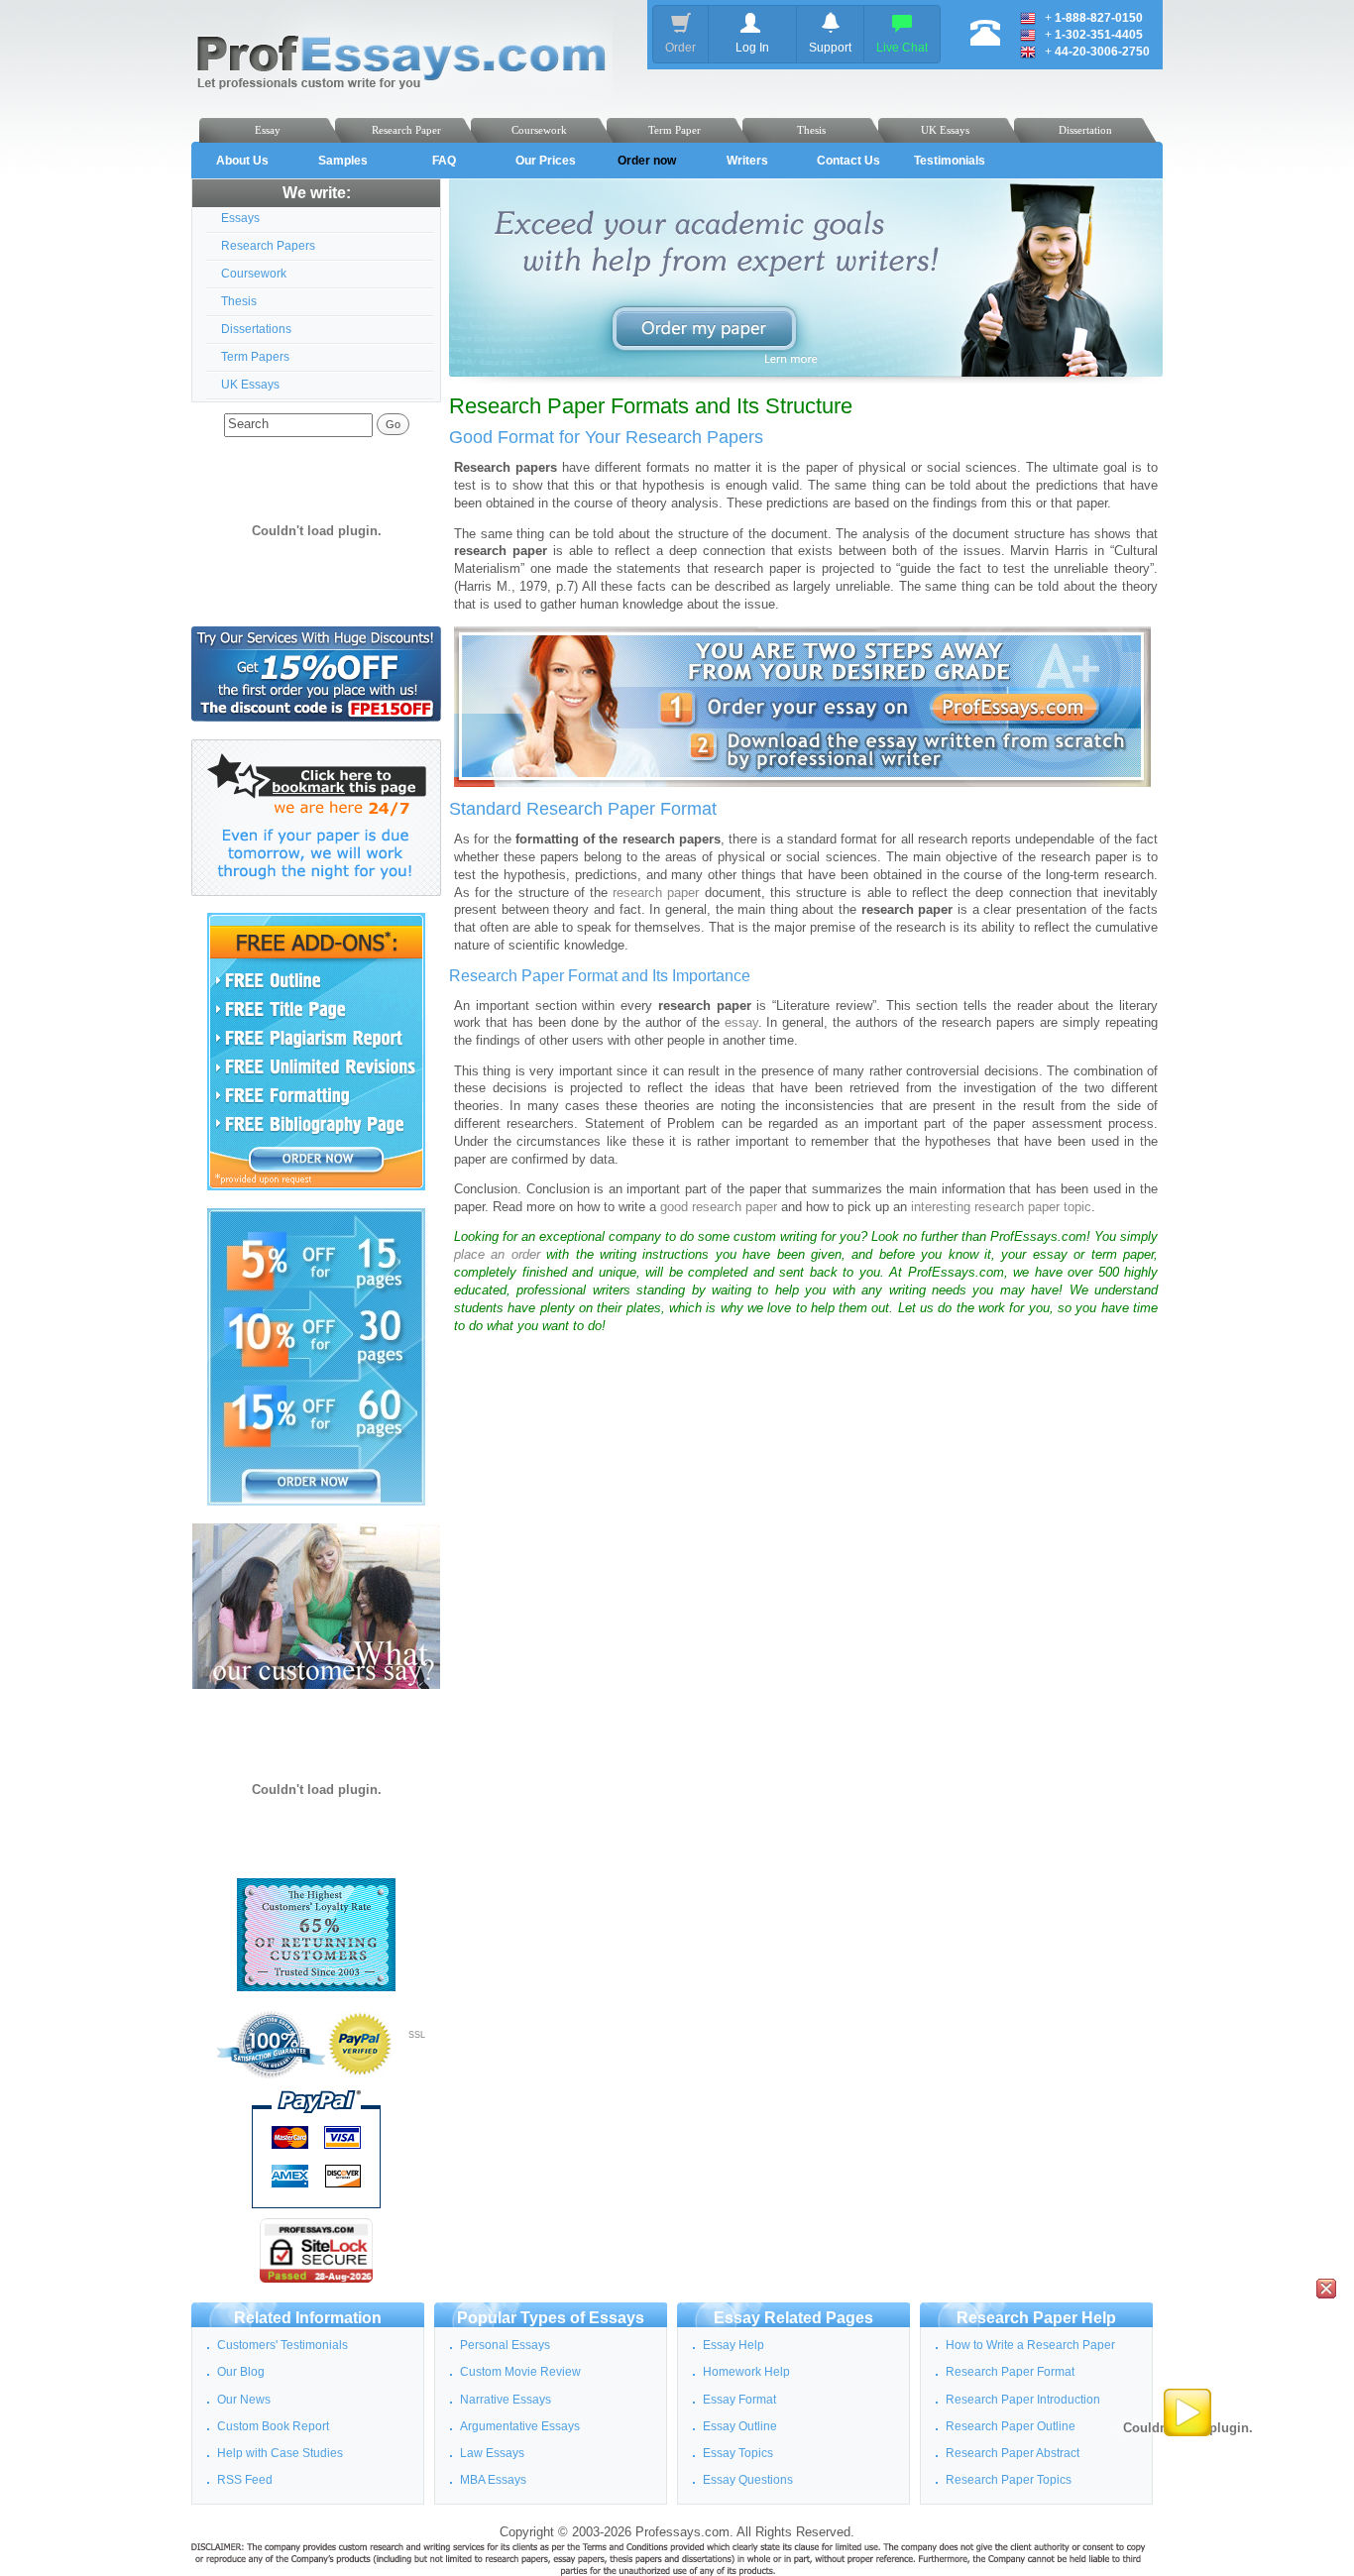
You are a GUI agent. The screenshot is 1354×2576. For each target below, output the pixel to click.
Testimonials (950, 161)
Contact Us (848, 161)
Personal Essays (505, 2345)
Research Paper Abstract (1013, 2453)
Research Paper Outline (1011, 2426)
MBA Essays (493, 2480)
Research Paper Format (1010, 2372)
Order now (647, 161)
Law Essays (492, 2453)
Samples (343, 161)
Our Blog (241, 2372)
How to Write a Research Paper (1030, 2345)
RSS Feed (245, 2480)
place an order (497, 1255)
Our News (244, 2400)
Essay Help (733, 2345)
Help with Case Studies (280, 2453)
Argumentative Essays (520, 2426)
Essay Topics (738, 2453)
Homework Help (746, 2372)
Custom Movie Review (520, 2372)
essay (741, 1023)
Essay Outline (740, 2426)
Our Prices (546, 161)
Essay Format (739, 2400)
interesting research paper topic (1001, 1207)
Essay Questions (748, 2480)
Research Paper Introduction (1023, 2400)
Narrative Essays (506, 2400)
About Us (242, 161)
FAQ (444, 161)
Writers (747, 161)
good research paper (719, 1207)
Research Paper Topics (1009, 2480)
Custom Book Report (273, 2426)
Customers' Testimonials (282, 2345)
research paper (656, 893)
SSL (417, 2035)
